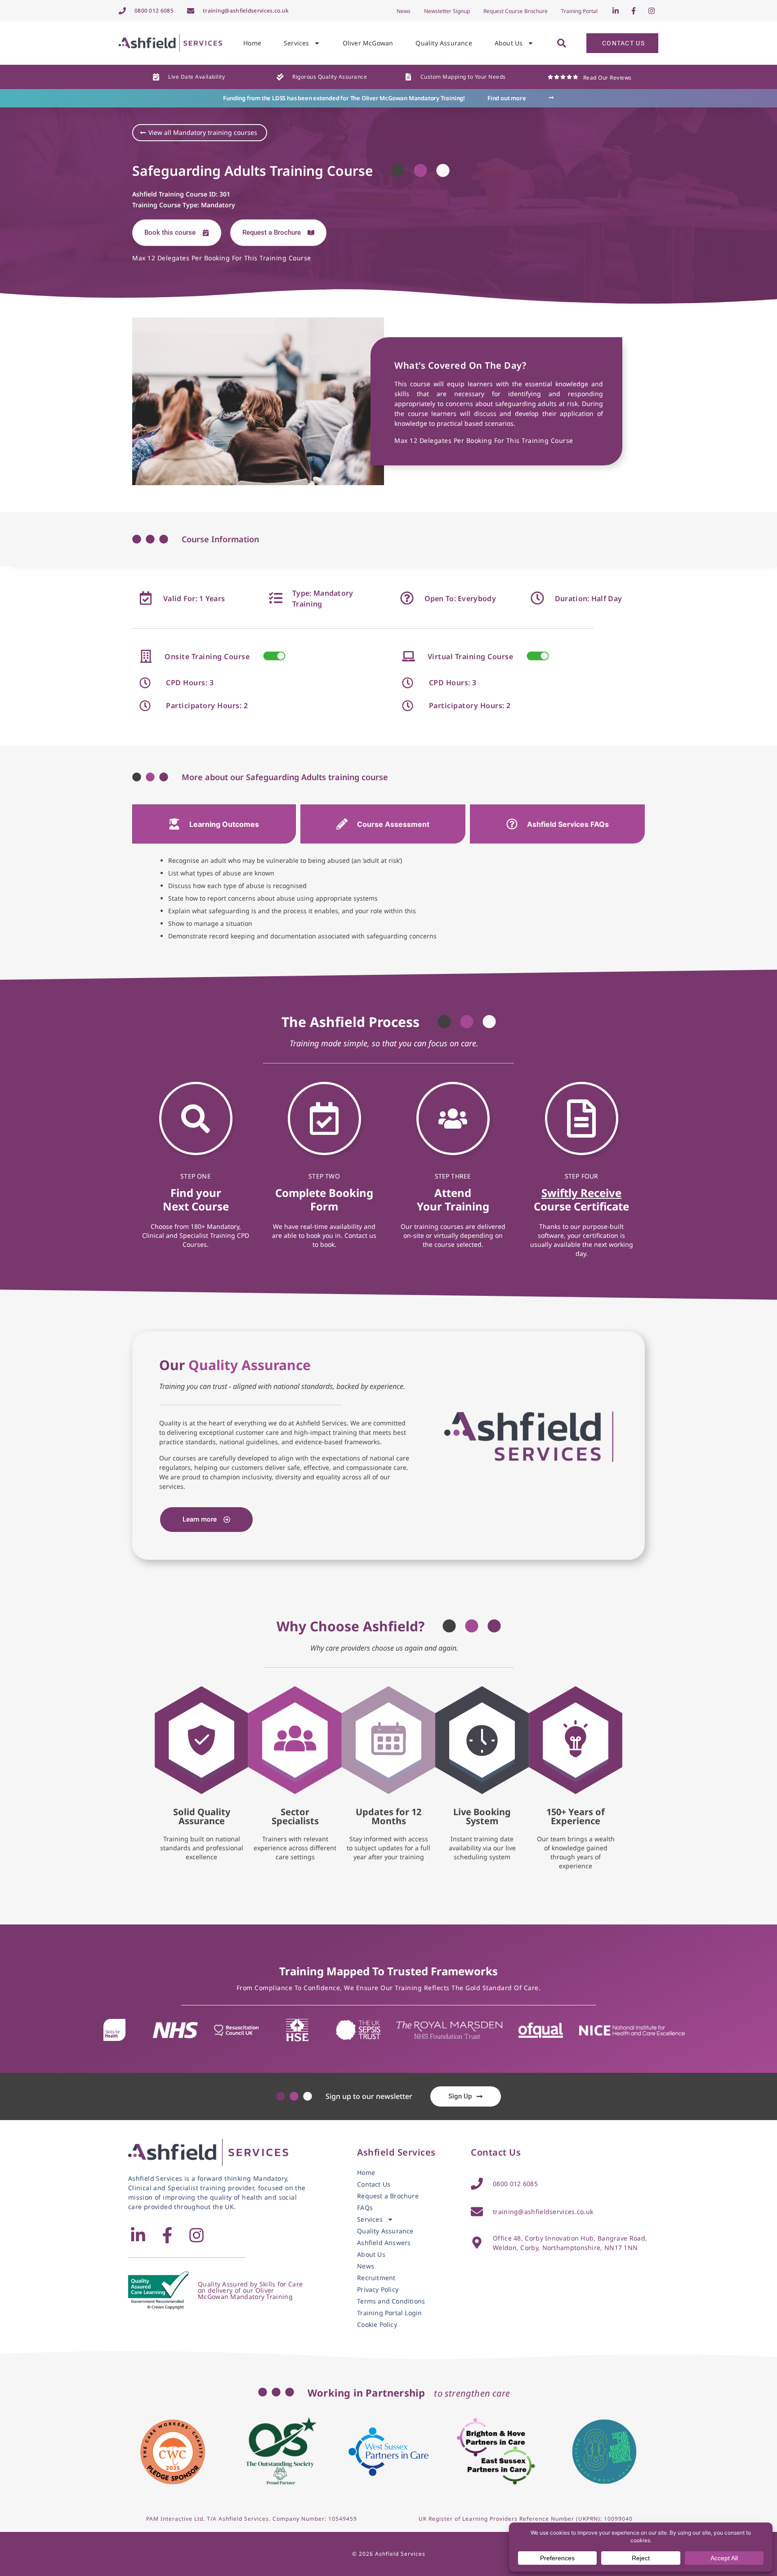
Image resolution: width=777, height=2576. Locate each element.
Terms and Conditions (391, 2301)
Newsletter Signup (447, 11)
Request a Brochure (388, 2196)
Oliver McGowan (368, 43)
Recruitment (376, 2278)
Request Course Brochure (516, 11)
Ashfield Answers (384, 2243)
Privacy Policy (378, 2290)
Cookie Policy (377, 2325)
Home (252, 43)
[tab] (214, 824)
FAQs (365, 2208)
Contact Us (374, 2184)
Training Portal (579, 11)
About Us (509, 43)
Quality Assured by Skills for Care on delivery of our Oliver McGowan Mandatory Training (250, 2290)
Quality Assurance (444, 43)
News (404, 11)
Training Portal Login (389, 2313)
